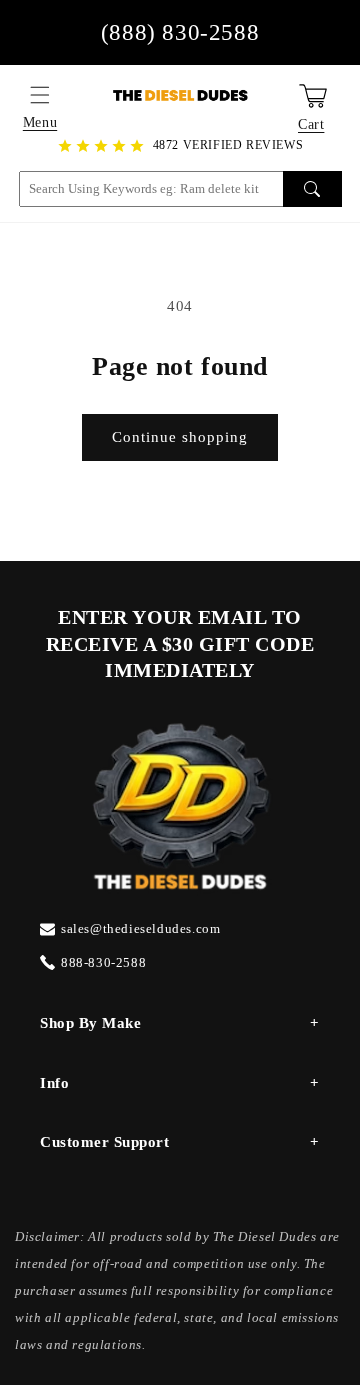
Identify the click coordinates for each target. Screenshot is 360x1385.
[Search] (312, 189)
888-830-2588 (103, 962)
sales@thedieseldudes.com (140, 928)
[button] (40, 95)
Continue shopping (180, 437)
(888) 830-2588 (180, 32)
